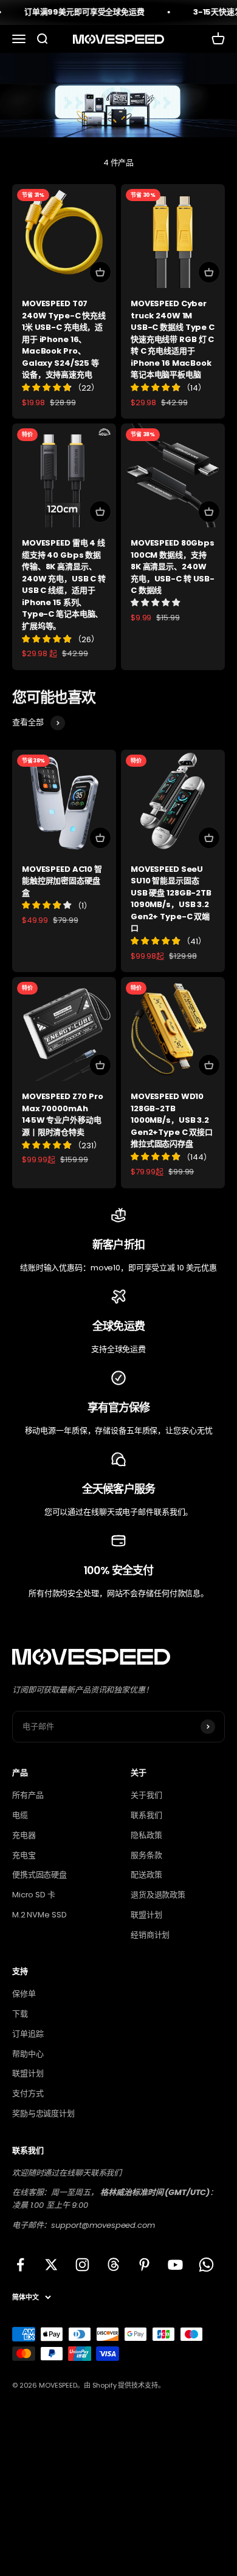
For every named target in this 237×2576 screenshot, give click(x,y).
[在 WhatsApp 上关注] (206, 2265)
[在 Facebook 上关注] (20, 2265)
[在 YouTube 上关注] (175, 2265)
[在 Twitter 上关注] (51, 2265)
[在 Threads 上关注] (113, 2265)
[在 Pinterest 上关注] (144, 2265)
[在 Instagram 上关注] (82, 2265)
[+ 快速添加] (100, 272)
